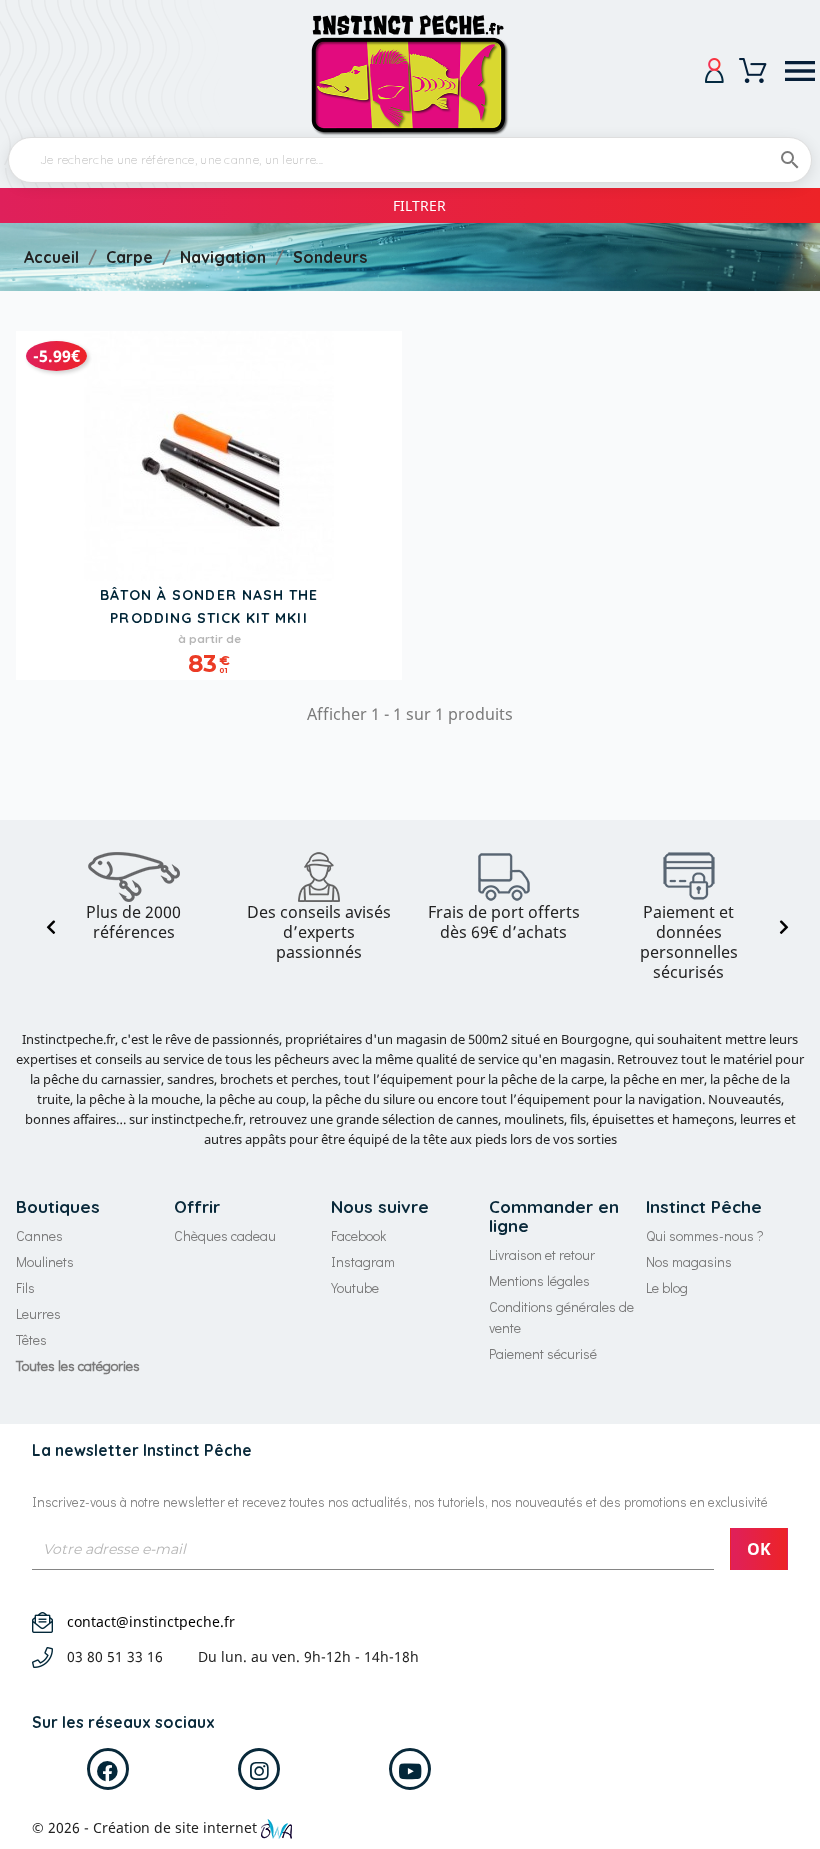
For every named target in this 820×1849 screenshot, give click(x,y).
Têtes (31, 1339)
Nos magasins (689, 1261)
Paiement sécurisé (543, 1353)
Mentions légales (539, 1280)
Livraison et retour (542, 1254)
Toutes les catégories (78, 1365)
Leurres (38, 1313)
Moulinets (45, 1261)
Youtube (355, 1287)
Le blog (667, 1287)
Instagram (363, 1261)
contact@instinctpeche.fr (151, 1621)
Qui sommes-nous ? (705, 1235)
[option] (133, 897)
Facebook (358, 1235)
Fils (25, 1287)
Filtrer (419, 205)
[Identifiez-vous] (714, 70)
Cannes (39, 1235)
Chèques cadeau (225, 1235)
